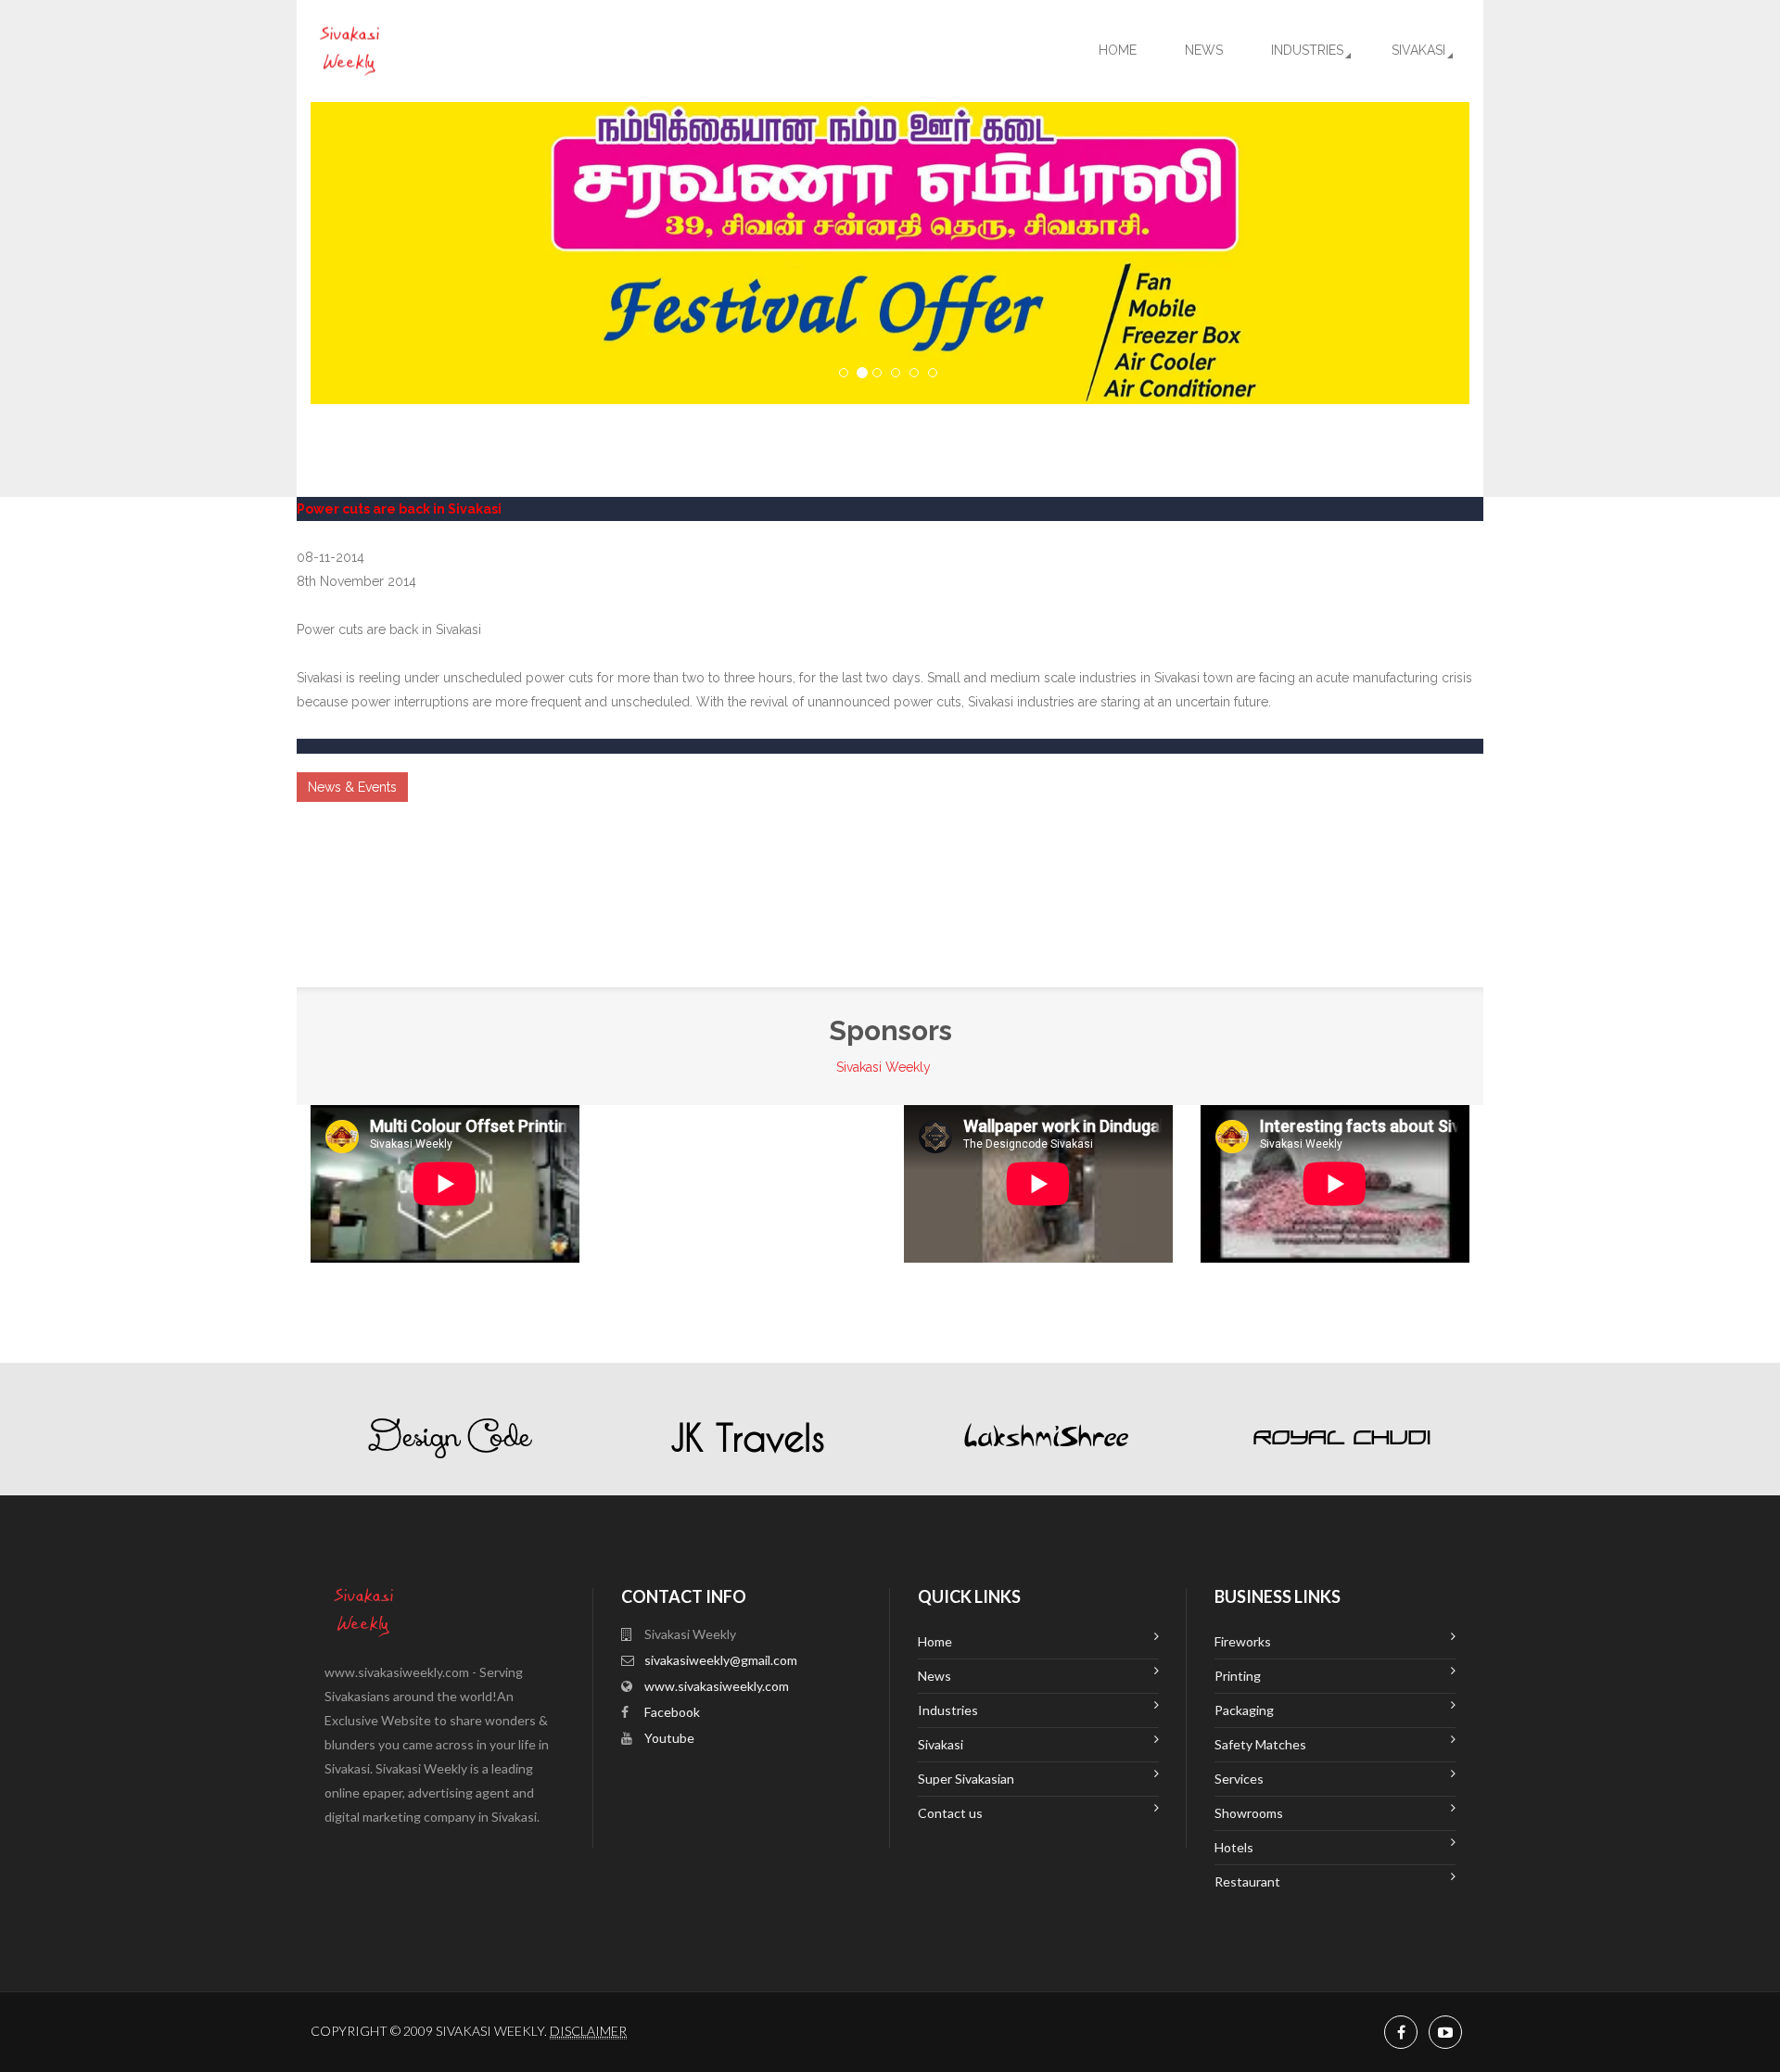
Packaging (1244, 1710)
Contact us (950, 1813)
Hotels (1234, 1847)
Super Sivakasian (966, 1779)
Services (1239, 1779)
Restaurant (1247, 1881)
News (1204, 50)
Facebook (672, 1712)
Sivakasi (1418, 50)
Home (1118, 50)
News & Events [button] (352, 787)
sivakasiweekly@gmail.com (721, 1660)
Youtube (669, 1738)
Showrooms (1249, 1813)
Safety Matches (1260, 1744)
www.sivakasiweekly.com (717, 1686)
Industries (1307, 50)
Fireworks (1243, 1641)
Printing (1238, 1676)
